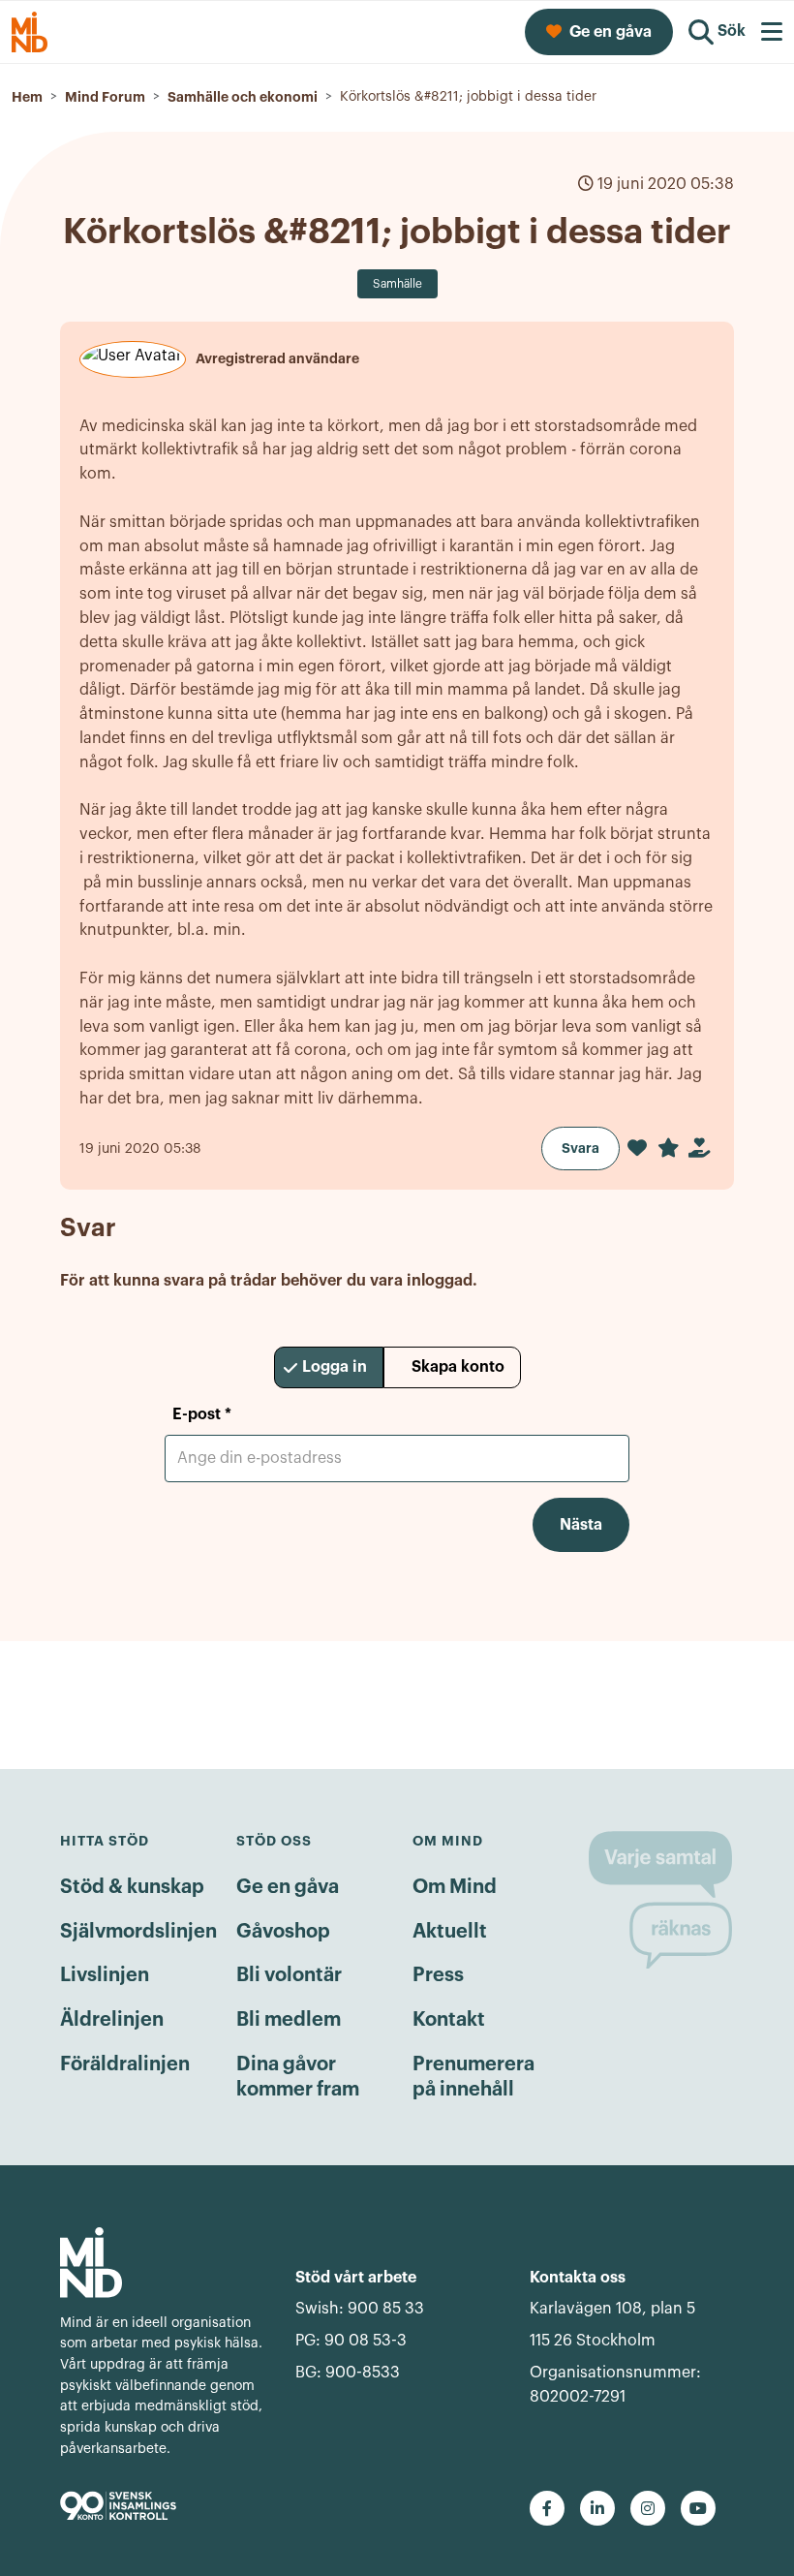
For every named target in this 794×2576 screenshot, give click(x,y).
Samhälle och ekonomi (243, 97)
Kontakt (449, 2020)
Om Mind (455, 1887)
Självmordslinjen (138, 1932)
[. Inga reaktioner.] (637, 1148)
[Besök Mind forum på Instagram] (648, 2508)
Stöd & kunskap (132, 1887)
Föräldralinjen (125, 2064)
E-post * (202, 1414)
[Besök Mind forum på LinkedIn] (597, 2508)
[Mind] (162, 2263)
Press (438, 1975)
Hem (27, 97)
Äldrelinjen (112, 2020)
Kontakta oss (578, 2278)
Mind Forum (105, 97)
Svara (580, 1148)
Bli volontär (289, 1975)
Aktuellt (450, 1932)
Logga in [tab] (335, 1367)
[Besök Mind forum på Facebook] (547, 2508)
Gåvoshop (283, 1932)
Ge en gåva (288, 1887)
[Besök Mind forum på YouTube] (698, 2508)
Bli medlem (289, 2020)
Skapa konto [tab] (458, 1367)
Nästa (581, 1525)
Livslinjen (105, 1975)
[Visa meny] (772, 32)
